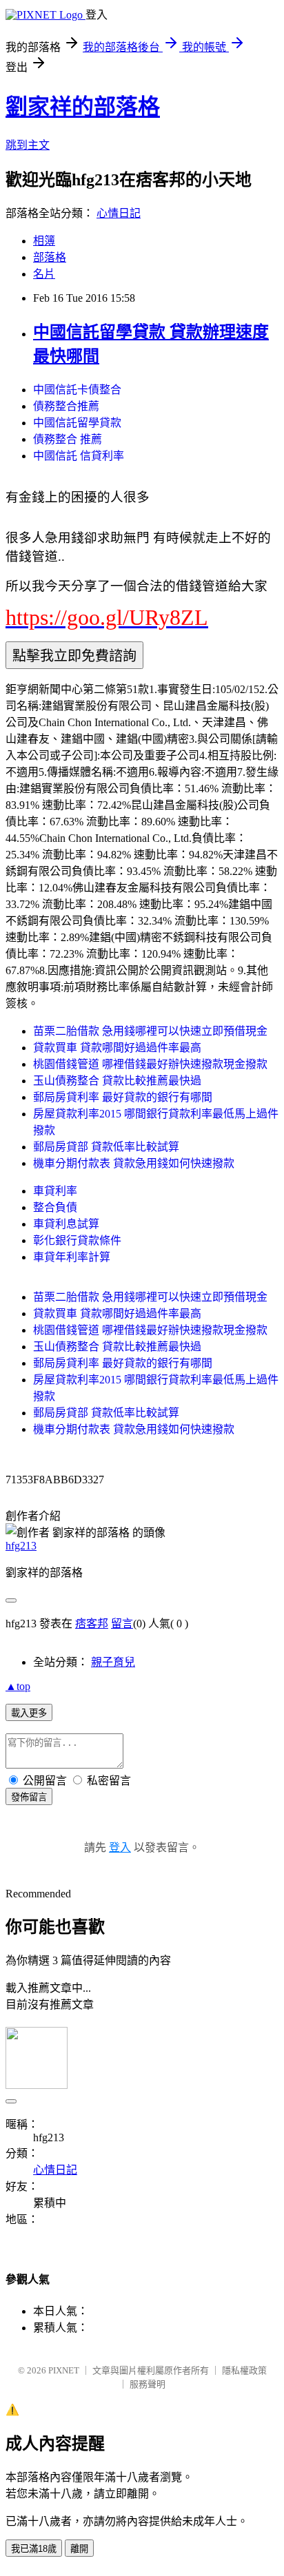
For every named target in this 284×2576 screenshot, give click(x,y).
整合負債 (55, 1207)
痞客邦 (92, 1624)
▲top (18, 1686)
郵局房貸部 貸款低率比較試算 (106, 1147)
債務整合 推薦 (68, 439)
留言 (122, 1624)
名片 (44, 274)
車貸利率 (55, 1191)
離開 (79, 2549)
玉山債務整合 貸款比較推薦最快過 (117, 1081)
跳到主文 (28, 145)
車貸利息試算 (66, 1224)
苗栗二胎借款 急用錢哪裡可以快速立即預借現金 (150, 1031)
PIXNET (64, 2370)
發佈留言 (29, 1797)
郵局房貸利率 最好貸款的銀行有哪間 (123, 1097)
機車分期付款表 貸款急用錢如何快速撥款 (134, 1163)
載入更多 (29, 1713)
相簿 (44, 241)
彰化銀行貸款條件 (77, 1240)
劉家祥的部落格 (83, 107)
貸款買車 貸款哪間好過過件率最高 (117, 1048)
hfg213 (21, 1546)
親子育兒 (113, 1662)
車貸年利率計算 (72, 1257)
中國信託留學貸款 (77, 423)
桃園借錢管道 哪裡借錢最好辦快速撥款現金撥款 (150, 1064)
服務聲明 (148, 2384)
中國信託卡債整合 (77, 390)
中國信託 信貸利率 (79, 456)
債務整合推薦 (66, 406)
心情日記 (119, 213)
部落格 (50, 257)
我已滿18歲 (34, 2549)
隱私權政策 (244, 2370)
